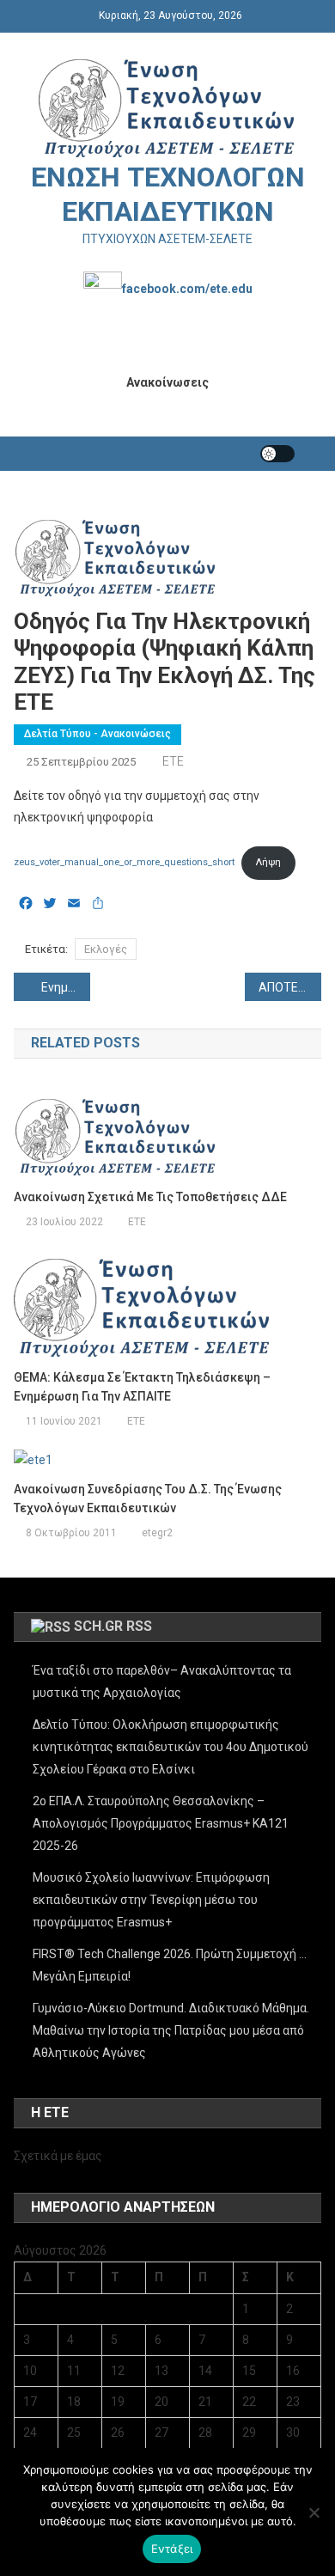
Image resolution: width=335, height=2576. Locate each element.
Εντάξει (172, 2549)
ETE (173, 761)
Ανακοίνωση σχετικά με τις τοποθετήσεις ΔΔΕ (150, 1197)
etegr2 (157, 1533)
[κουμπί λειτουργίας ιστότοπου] (277, 454)
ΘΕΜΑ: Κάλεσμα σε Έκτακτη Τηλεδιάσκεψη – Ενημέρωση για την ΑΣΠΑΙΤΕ (142, 1387)
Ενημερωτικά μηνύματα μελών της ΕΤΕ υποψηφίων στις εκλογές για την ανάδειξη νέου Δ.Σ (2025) (66, 987)
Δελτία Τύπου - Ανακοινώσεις (97, 734)
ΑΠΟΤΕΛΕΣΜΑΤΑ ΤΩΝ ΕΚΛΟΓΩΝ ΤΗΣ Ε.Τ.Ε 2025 (290, 987)
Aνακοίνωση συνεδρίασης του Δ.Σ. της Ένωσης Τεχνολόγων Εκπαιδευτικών (148, 1499)
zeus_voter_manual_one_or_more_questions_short (124, 862)
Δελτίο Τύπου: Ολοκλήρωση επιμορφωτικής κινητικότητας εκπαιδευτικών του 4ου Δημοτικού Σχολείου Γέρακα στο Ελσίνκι (171, 1747)
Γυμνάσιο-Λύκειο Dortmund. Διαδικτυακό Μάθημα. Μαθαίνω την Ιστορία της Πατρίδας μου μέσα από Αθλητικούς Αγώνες (171, 2030)
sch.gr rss (113, 1626)
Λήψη (268, 862)
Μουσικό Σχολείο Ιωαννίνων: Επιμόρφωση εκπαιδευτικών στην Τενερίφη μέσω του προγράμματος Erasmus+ (151, 1900)
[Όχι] (314, 2512)
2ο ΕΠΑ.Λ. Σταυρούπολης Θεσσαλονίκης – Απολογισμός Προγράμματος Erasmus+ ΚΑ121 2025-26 (161, 1823)
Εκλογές (106, 949)
